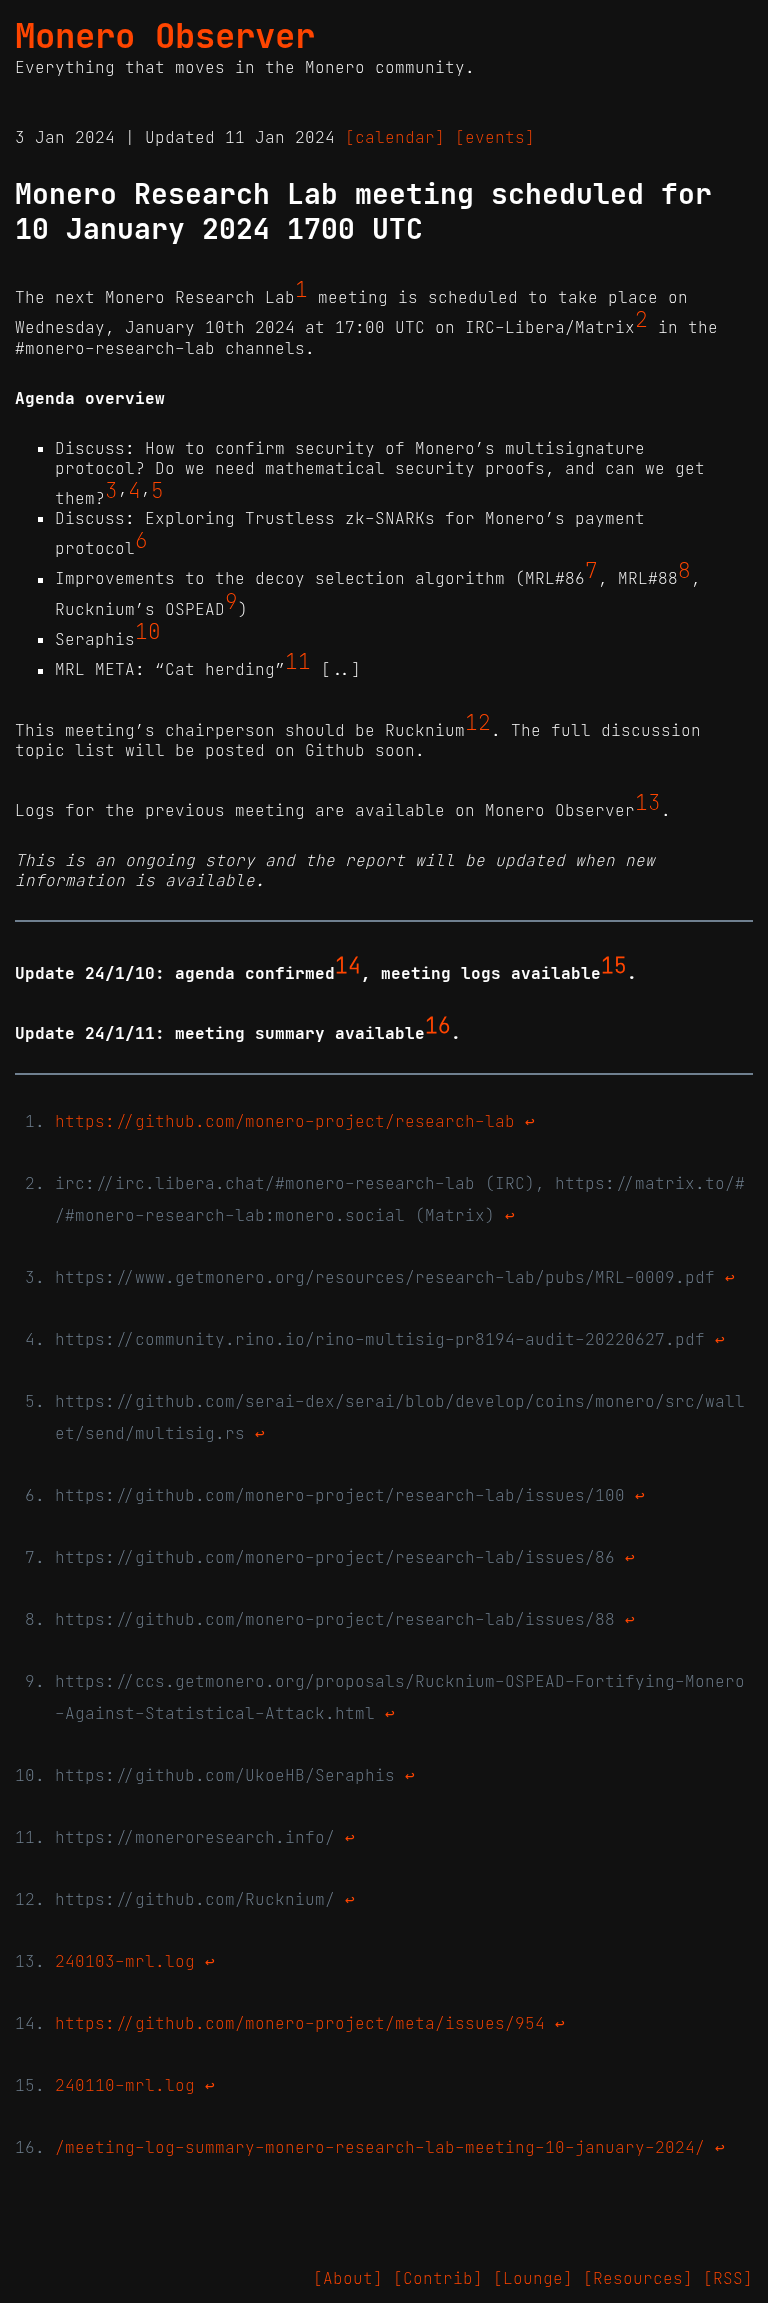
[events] (495, 137)
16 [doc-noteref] (438, 1026)
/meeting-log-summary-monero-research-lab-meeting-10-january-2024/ (380, 2147)
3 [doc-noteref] (111, 491)
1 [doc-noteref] (301, 290)
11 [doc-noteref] (298, 662)
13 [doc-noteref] (648, 803)
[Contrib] (438, 2278)
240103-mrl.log (125, 1961)
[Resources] (638, 2278)
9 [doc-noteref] (231, 602)
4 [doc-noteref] (134, 491)
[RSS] (728, 2278)
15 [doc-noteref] (614, 965)
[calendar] (395, 137)
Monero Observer (165, 36)
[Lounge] (533, 2278)
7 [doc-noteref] (591, 571)
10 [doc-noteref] (148, 632)
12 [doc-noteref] (478, 723)
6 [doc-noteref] (141, 541)
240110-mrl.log (125, 2085)
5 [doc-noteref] (157, 491)
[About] (348, 2278)
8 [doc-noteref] (684, 571)
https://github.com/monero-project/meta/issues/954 (300, 2023)
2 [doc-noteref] (641, 320)
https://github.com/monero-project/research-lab (285, 1121)
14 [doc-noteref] (348, 965)
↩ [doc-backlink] (530, 1121)
